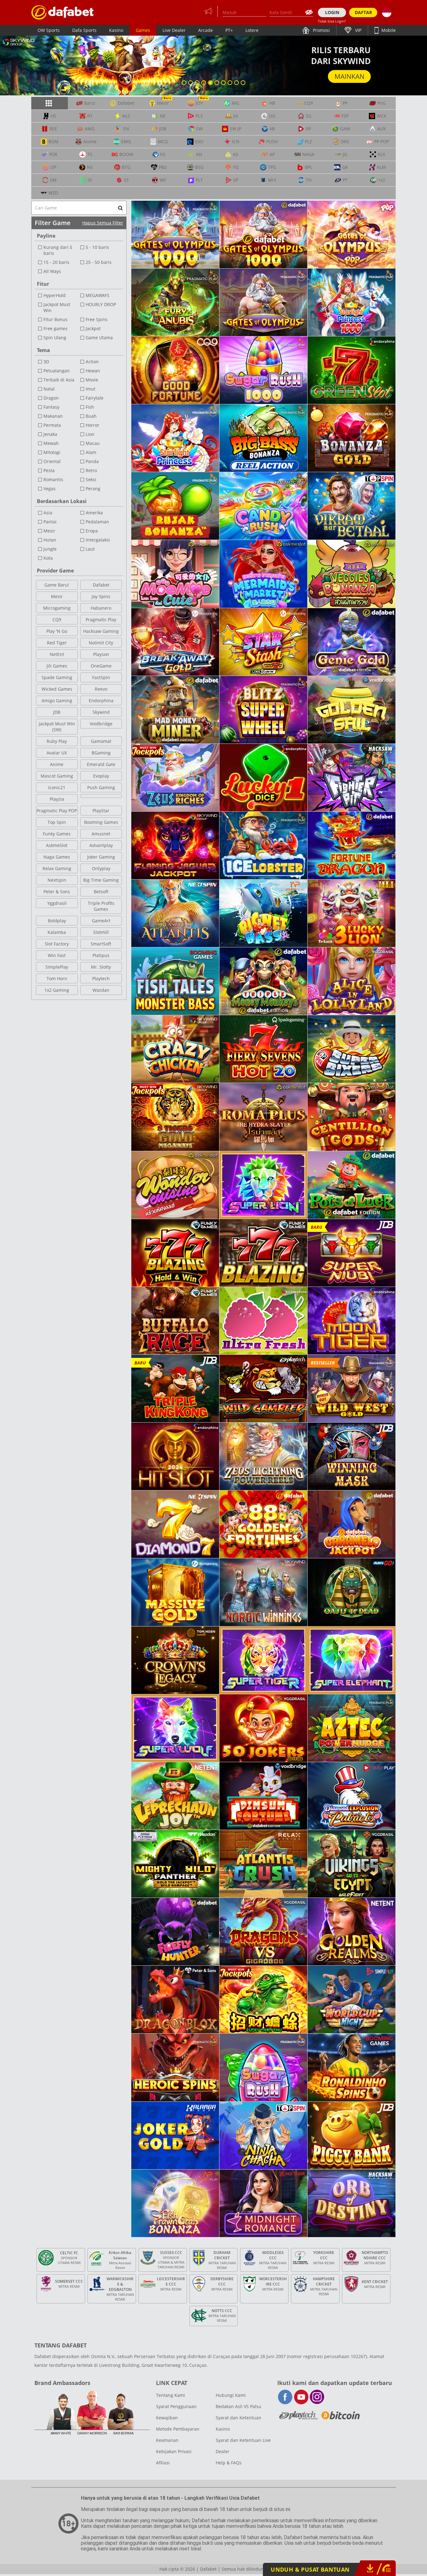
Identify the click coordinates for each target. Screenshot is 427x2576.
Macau (93, 443)
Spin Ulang (55, 338)
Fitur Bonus (55, 319)
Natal (49, 389)
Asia (48, 513)
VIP (358, 30)
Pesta (49, 470)
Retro (91, 470)
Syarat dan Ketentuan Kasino (239, 2423)
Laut (90, 549)
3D (46, 362)
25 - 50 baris (99, 262)
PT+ (229, 30)
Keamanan (167, 2440)
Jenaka (50, 434)
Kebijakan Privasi (174, 2451)
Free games (55, 328)
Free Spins (97, 319)
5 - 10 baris (97, 247)
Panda (92, 461)
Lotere (252, 30)
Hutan (50, 540)
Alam (91, 452)
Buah (91, 416)
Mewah (51, 443)
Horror (93, 425)
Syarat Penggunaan (176, 2406)
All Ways (52, 271)
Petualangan (57, 371)
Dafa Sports (84, 30)
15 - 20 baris (56, 262)
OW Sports (49, 30)
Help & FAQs (229, 2463)
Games (143, 30)
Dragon (51, 398)
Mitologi (52, 452)
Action (92, 362)
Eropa (92, 531)
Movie (92, 380)
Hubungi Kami (231, 2395)
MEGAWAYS (98, 295)
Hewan (93, 371)
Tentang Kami (171, 2395)
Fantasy (51, 407)
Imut (90, 389)
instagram (317, 2397)
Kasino (116, 30)
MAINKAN (349, 76)
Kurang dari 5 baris (58, 250)
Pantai (50, 522)
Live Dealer (174, 30)
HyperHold (55, 295)
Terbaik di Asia (59, 380)
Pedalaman (97, 522)
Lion (90, 434)
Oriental (52, 461)
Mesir (49, 531)
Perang (93, 489)
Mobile (388, 30)
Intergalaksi (98, 540)
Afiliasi (163, 2463)
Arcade (206, 30)
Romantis (53, 479)
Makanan (53, 416)
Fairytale (95, 398)
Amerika (94, 513)
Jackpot (93, 328)
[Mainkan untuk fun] (63, 12)
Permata (52, 425)
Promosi (321, 30)
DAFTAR (363, 12)
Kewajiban (167, 2418)
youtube (301, 2397)
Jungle (50, 549)
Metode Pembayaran (178, 2429)
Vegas (50, 489)
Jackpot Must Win (57, 307)
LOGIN (332, 12)
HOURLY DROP (101, 304)
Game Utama (99, 338)
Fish (90, 407)
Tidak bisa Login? (332, 21)
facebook (285, 2397)
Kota (48, 558)
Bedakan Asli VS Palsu (239, 2406)
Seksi (91, 479)
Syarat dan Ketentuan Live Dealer (243, 2446)
